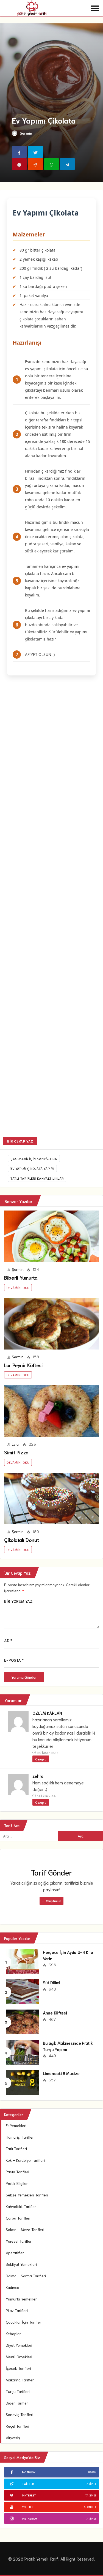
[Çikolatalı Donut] (51, 1499)
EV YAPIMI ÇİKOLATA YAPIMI (32, 1168)
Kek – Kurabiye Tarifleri (25, 2160)
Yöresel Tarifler (19, 2241)
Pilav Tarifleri (17, 2310)
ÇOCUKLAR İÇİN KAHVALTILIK (34, 1158)
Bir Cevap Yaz (20, 1141)
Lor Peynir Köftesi (23, 1365)
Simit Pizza (16, 1452)
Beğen (92, 2472)
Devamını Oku (18, 1287)
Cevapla (41, 1759)
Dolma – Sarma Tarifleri (26, 2276)
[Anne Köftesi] (22, 2021)
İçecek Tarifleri (18, 2368)
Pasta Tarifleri (17, 2172)
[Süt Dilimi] (22, 1991)
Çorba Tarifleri (18, 2218)
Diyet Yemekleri (19, 2345)
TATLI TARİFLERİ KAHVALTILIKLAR (37, 1178)
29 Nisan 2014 (47, 1752)
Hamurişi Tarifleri (20, 2137)
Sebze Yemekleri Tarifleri (27, 2195)
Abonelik (90, 2507)
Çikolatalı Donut (21, 1540)
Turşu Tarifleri (18, 2391)
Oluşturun (53, 1901)
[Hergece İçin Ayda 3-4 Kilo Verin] (22, 1961)
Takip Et (91, 2484)
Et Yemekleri (16, 2125)
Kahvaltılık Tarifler (21, 2206)
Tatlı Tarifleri (16, 2149)
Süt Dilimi (51, 1982)
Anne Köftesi (55, 2013)
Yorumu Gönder (24, 1677)
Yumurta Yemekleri (22, 2299)
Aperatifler (15, 2253)
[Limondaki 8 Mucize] (22, 2082)
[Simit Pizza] (51, 1411)
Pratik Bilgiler (17, 2183)
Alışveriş (13, 2438)
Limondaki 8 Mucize (61, 2073)
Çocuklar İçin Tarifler (23, 2322)
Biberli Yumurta (21, 1277)
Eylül (16, 1444)
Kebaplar (13, 2334)
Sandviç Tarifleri (20, 2414)
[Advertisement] (51, 907)
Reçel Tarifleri (17, 2426)
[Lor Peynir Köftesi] (51, 1324)
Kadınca (12, 2287)
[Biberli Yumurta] (51, 1236)
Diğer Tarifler (17, 2403)
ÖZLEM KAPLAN (47, 1713)
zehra (38, 1776)
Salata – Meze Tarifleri (25, 2229)
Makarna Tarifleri (20, 2380)
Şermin (26, 133)
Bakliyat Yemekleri (21, 2264)
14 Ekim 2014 (46, 1796)
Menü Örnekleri (19, 2357)
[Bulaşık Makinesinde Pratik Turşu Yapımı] (22, 2052)
